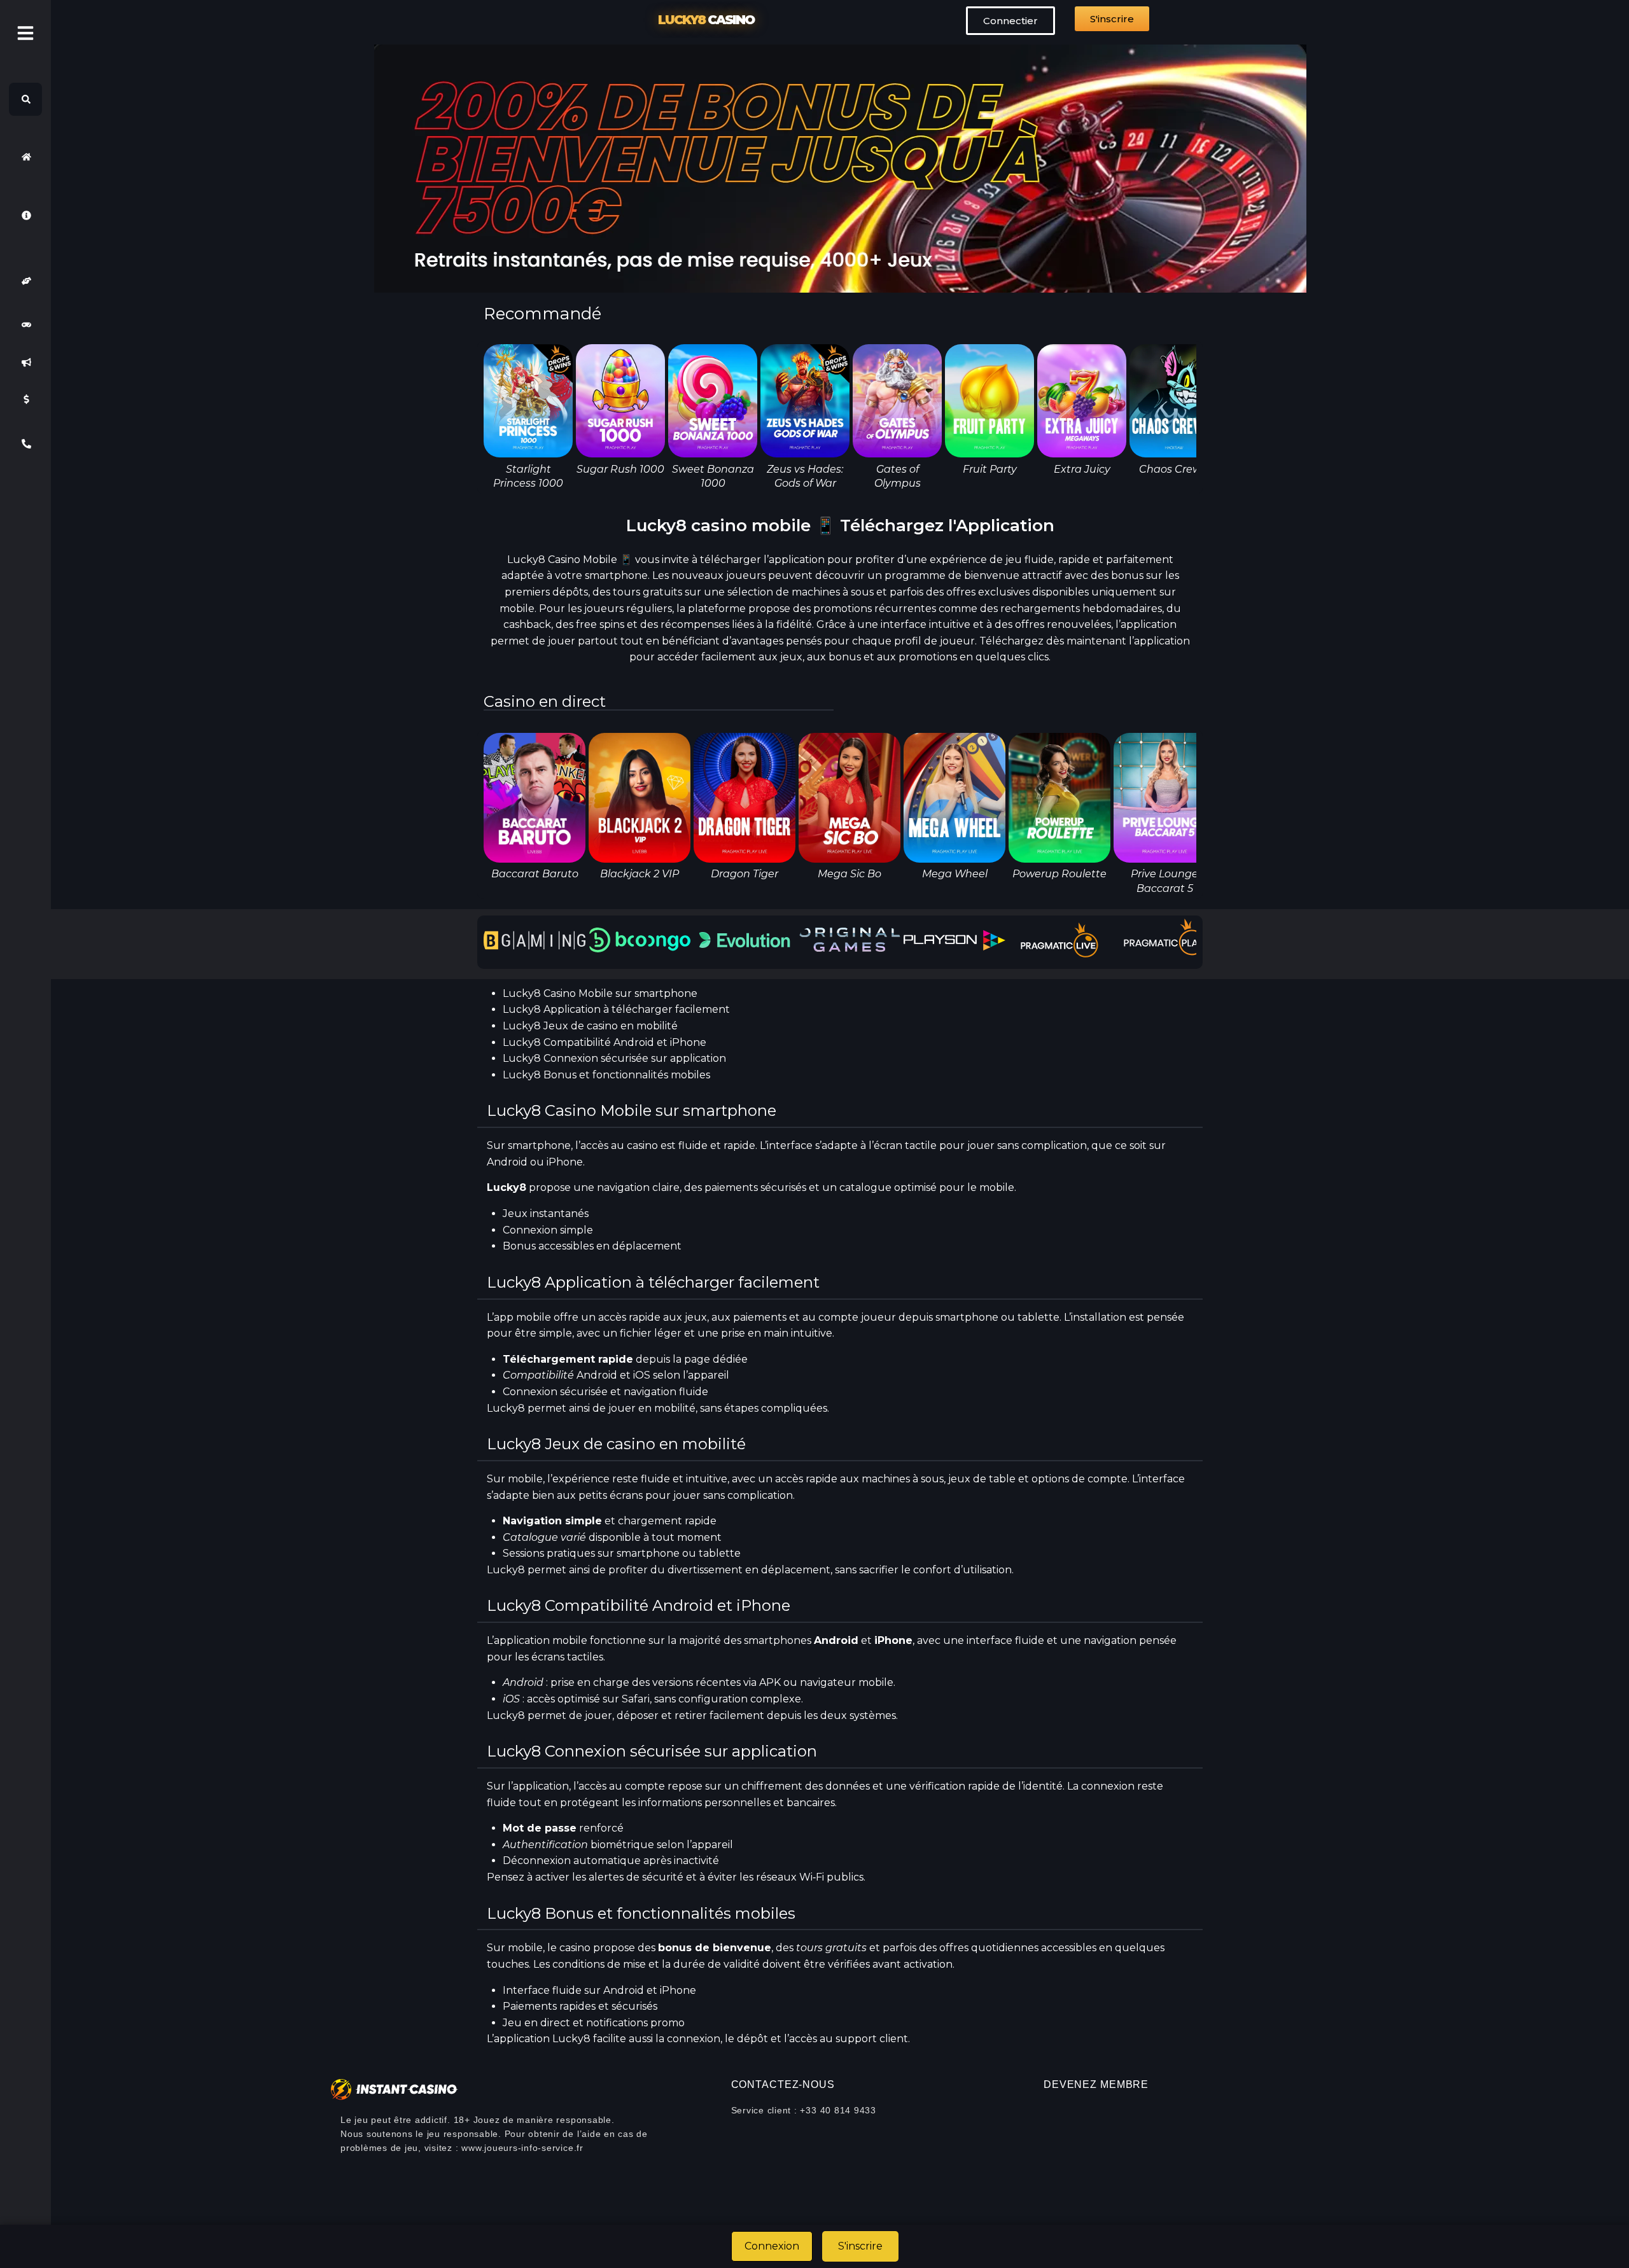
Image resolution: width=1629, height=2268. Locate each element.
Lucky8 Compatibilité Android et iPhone (605, 1042)
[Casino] (25, 325)
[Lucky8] (25, 157)
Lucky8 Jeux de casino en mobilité (590, 1026)
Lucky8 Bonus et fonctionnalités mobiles (606, 1075)
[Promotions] (25, 362)
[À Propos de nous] (25, 215)
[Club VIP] (25, 281)
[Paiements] (25, 400)
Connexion (772, 2246)
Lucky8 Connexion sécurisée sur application (614, 1058)
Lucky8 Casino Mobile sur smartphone (600, 993)
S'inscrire (860, 2246)
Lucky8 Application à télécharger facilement (616, 1009)
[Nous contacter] (25, 444)
